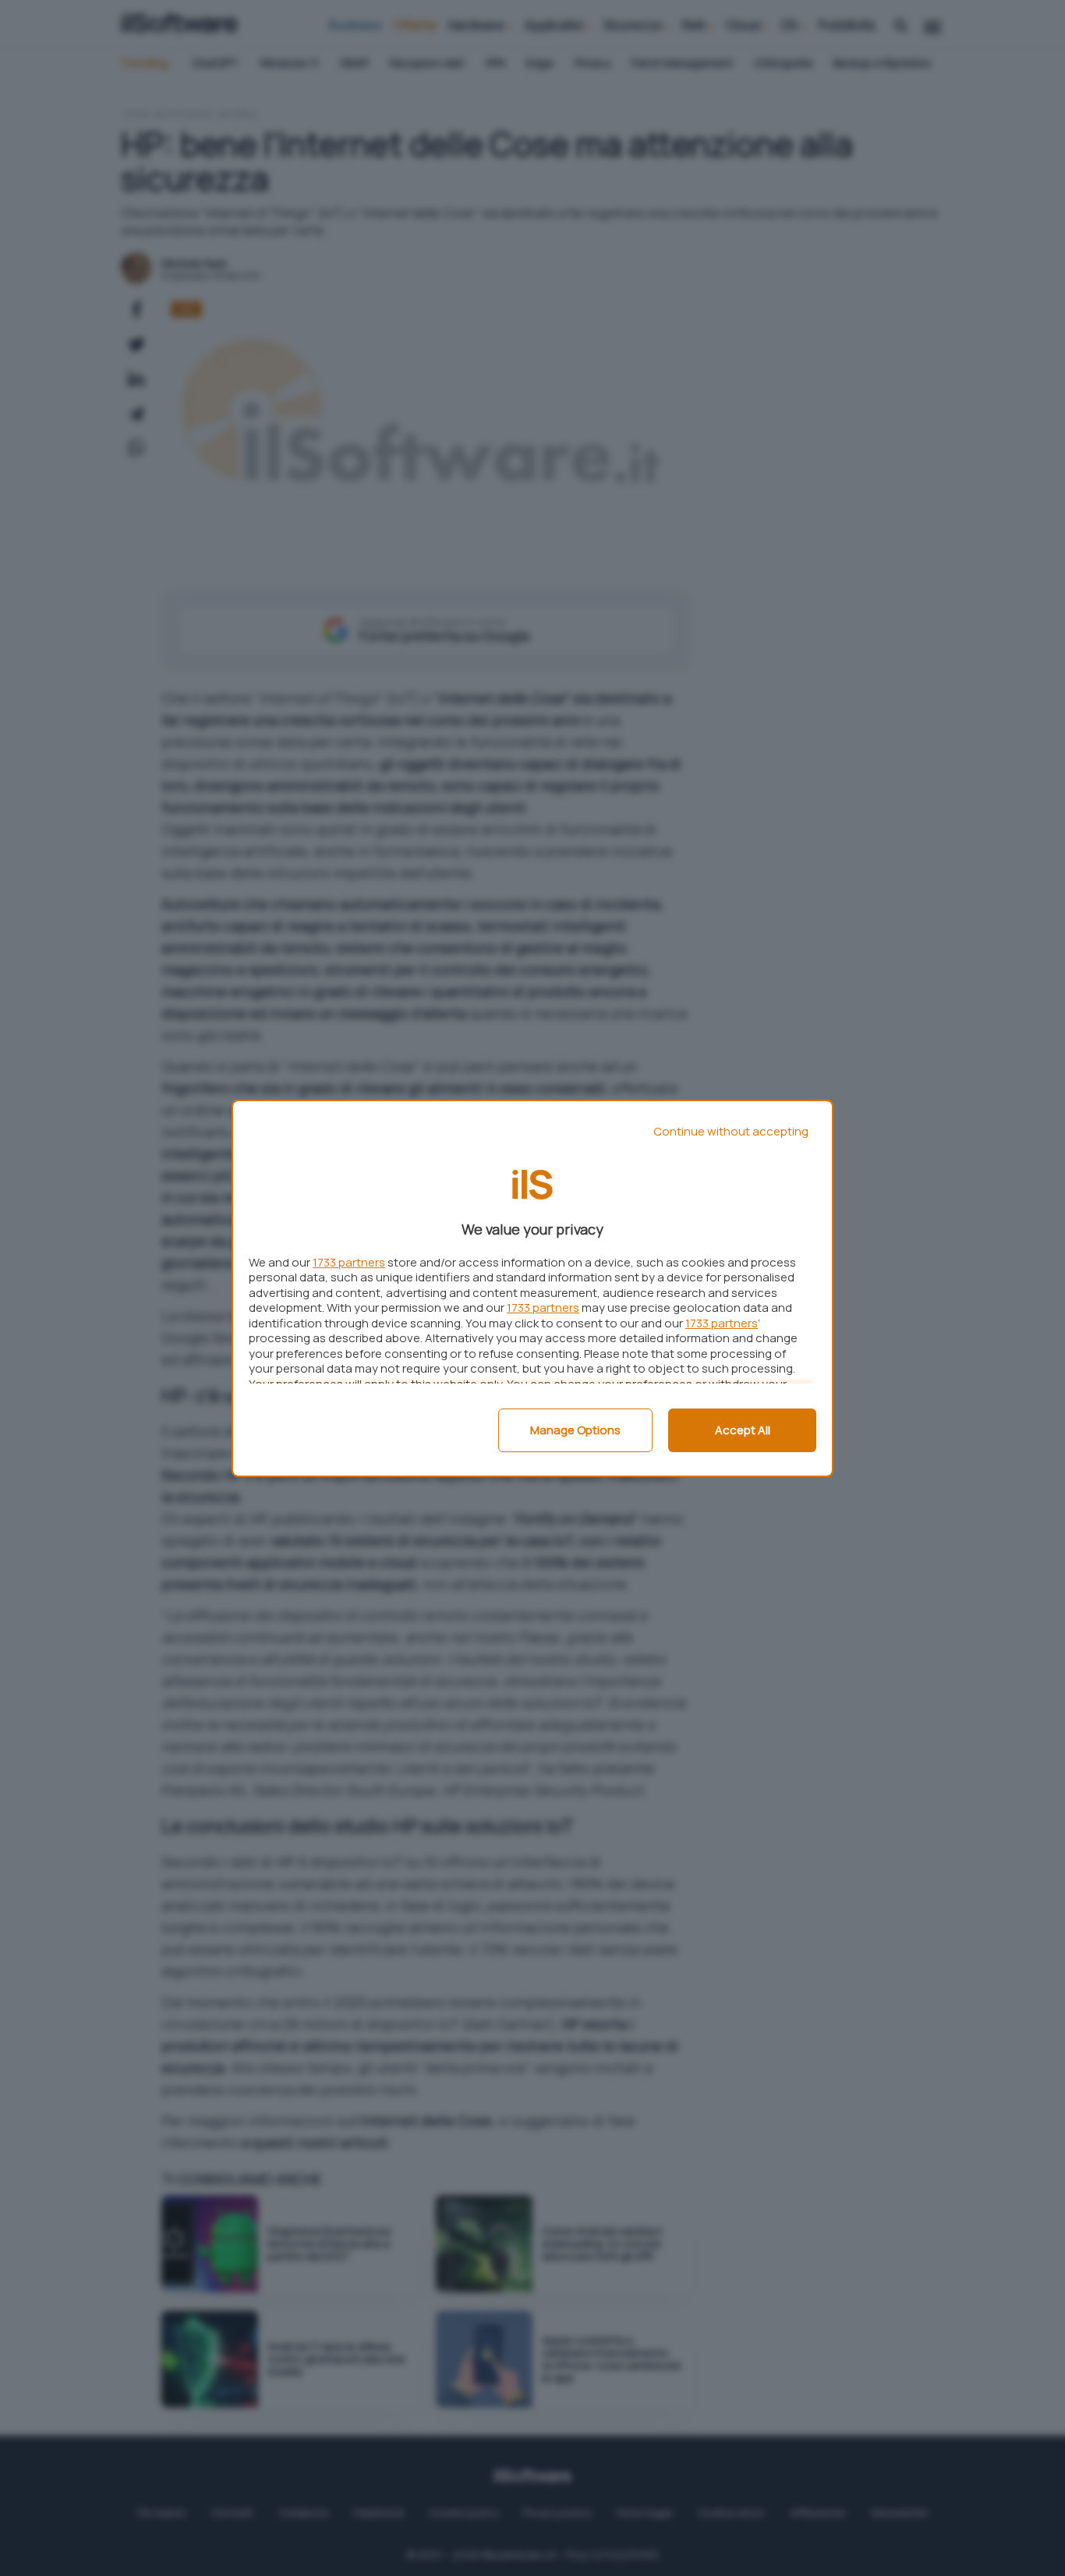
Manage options (575, 1430)
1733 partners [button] (349, 1262)
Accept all (743, 1430)
